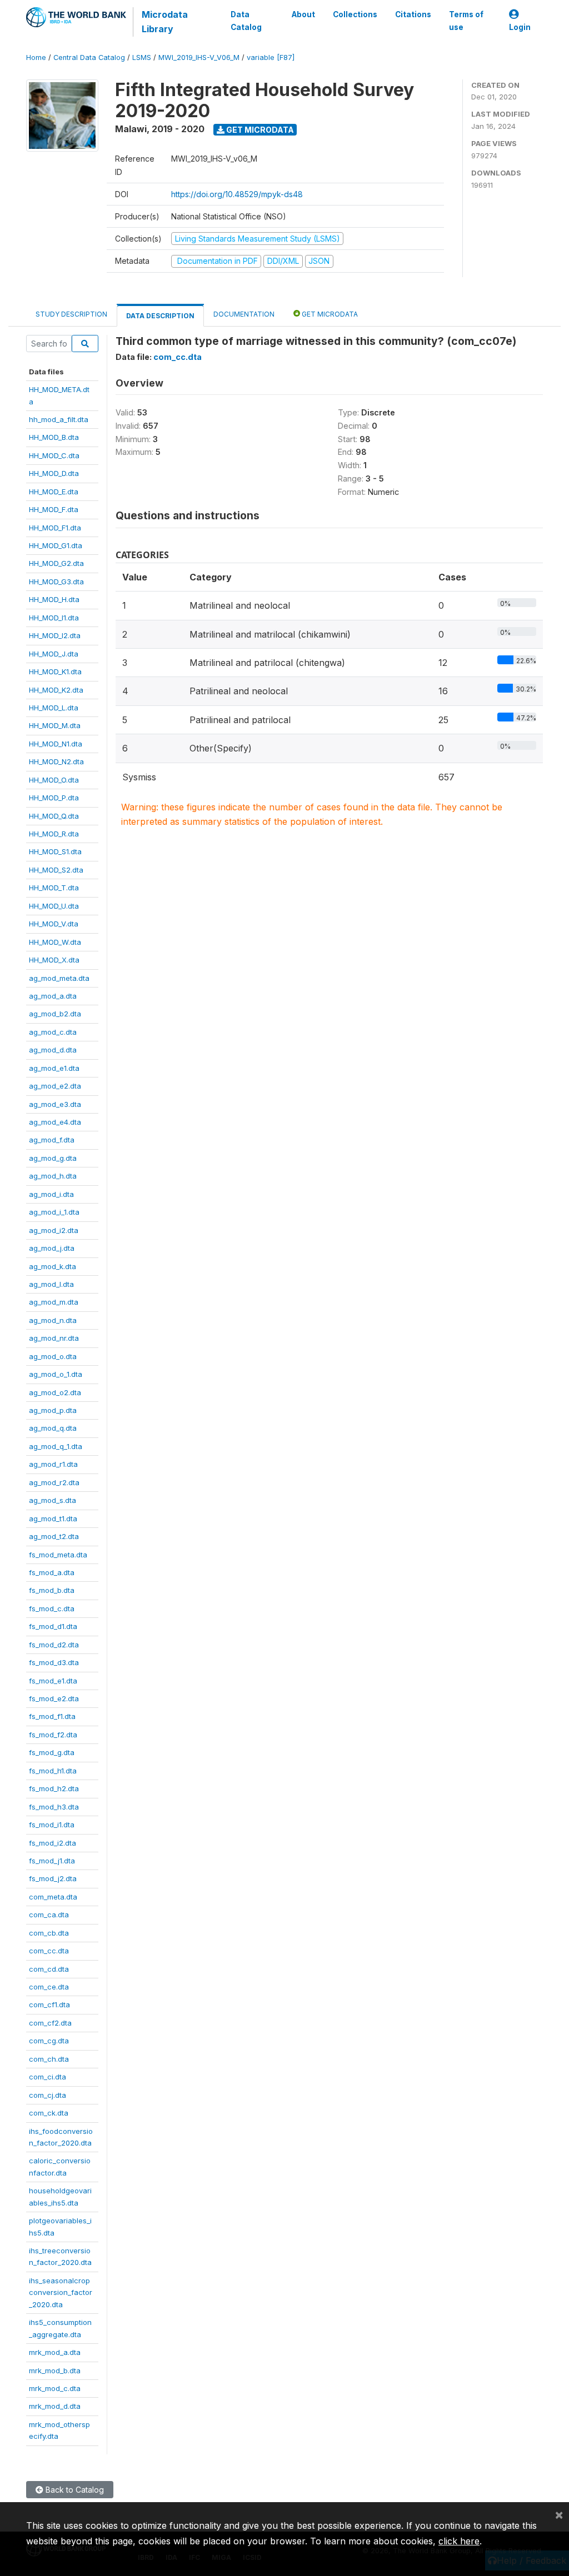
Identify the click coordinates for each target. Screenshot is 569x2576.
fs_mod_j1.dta (52, 1861)
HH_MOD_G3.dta (56, 582)
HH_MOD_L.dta (54, 708)
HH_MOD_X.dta (54, 960)
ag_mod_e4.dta (55, 1122)
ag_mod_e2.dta (55, 1086)
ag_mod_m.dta (54, 1302)
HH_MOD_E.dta (54, 492)
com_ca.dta (49, 1915)
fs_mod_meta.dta (58, 1555)
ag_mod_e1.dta (54, 1068)
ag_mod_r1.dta (53, 1464)
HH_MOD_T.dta (54, 888)
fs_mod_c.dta (52, 1608)
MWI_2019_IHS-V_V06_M (199, 57)
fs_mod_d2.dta (54, 1645)
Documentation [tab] (244, 314)
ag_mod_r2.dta (54, 1482)
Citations (413, 14)
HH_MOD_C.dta (54, 455)
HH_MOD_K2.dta (56, 690)
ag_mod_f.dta (52, 1140)
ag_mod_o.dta (53, 1356)
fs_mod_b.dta (52, 1590)
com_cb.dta (49, 1933)
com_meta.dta (53, 1897)
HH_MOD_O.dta (54, 780)
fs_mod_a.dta (52, 1572)
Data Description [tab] (160, 316)
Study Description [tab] (71, 314)
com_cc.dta (49, 1951)
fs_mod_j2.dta (53, 1878)
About (303, 14)
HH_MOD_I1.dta (54, 618)
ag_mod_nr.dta (54, 1338)
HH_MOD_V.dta (54, 924)
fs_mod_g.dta (52, 1752)
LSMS (142, 57)
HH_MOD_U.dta (54, 906)
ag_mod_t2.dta (54, 1536)
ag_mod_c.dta (53, 1032)
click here (459, 2541)
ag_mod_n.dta (53, 1320)
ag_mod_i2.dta (54, 1230)
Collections (355, 14)
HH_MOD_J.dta (54, 654)
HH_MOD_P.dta (54, 798)
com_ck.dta (49, 2113)
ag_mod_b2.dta (55, 1014)
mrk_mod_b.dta (55, 2370)
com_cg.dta (49, 2041)
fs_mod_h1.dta (53, 1771)
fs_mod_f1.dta (52, 1716)
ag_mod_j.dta (52, 1248)
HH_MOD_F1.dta (55, 528)
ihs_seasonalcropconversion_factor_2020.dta (61, 2292)
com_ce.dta (49, 1987)
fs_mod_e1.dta (53, 1681)
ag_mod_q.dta (53, 1428)
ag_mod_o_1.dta (56, 1374)
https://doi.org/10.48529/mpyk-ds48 (237, 194)
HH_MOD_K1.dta (55, 671)
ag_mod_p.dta (53, 1410)
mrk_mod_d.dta (55, 2406)
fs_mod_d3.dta (54, 1662)
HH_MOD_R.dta (54, 834)
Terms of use (466, 21)
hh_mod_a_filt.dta (59, 419)
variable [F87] (271, 57)
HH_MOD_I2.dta (55, 635)
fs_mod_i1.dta (52, 1825)
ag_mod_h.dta (53, 1176)
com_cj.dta (48, 2095)
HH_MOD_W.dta (55, 942)
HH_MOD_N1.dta (56, 744)
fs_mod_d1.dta (53, 1626)
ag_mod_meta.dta (59, 978)
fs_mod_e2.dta (54, 1698)
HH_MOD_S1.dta (55, 851)
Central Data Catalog (89, 57)
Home (36, 57)
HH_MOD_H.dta (54, 599)
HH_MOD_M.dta (55, 725)
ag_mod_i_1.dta (54, 1212)
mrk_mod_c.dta (55, 2388)
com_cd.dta (49, 1969)
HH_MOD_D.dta (54, 473)
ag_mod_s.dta (53, 1500)
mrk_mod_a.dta (55, 2352)
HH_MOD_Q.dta (54, 816)
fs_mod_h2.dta (54, 1788)
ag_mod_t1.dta (53, 1518)
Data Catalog (246, 21)
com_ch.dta (49, 2059)
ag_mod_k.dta (53, 1266)
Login (520, 27)
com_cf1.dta (49, 2004)
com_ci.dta (48, 2077)
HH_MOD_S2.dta (56, 870)
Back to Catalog (74, 2490)
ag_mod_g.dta (53, 1158)
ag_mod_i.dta (51, 1194)
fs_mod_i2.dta (53, 1843)
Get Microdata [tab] (329, 314)
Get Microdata (259, 130)
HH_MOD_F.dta (54, 509)
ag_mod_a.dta (53, 996)
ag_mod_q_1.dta (56, 1446)
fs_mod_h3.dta (54, 1807)
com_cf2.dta (50, 2023)
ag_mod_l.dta (51, 1284)
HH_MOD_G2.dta (56, 563)
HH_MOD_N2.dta (56, 761)
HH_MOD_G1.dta (56, 545)
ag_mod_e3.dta (55, 1104)
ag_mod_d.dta (53, 1050)
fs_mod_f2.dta (53, 1735)
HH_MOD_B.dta (54, 437)
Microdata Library (165, 22)
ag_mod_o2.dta (55, 1392)
